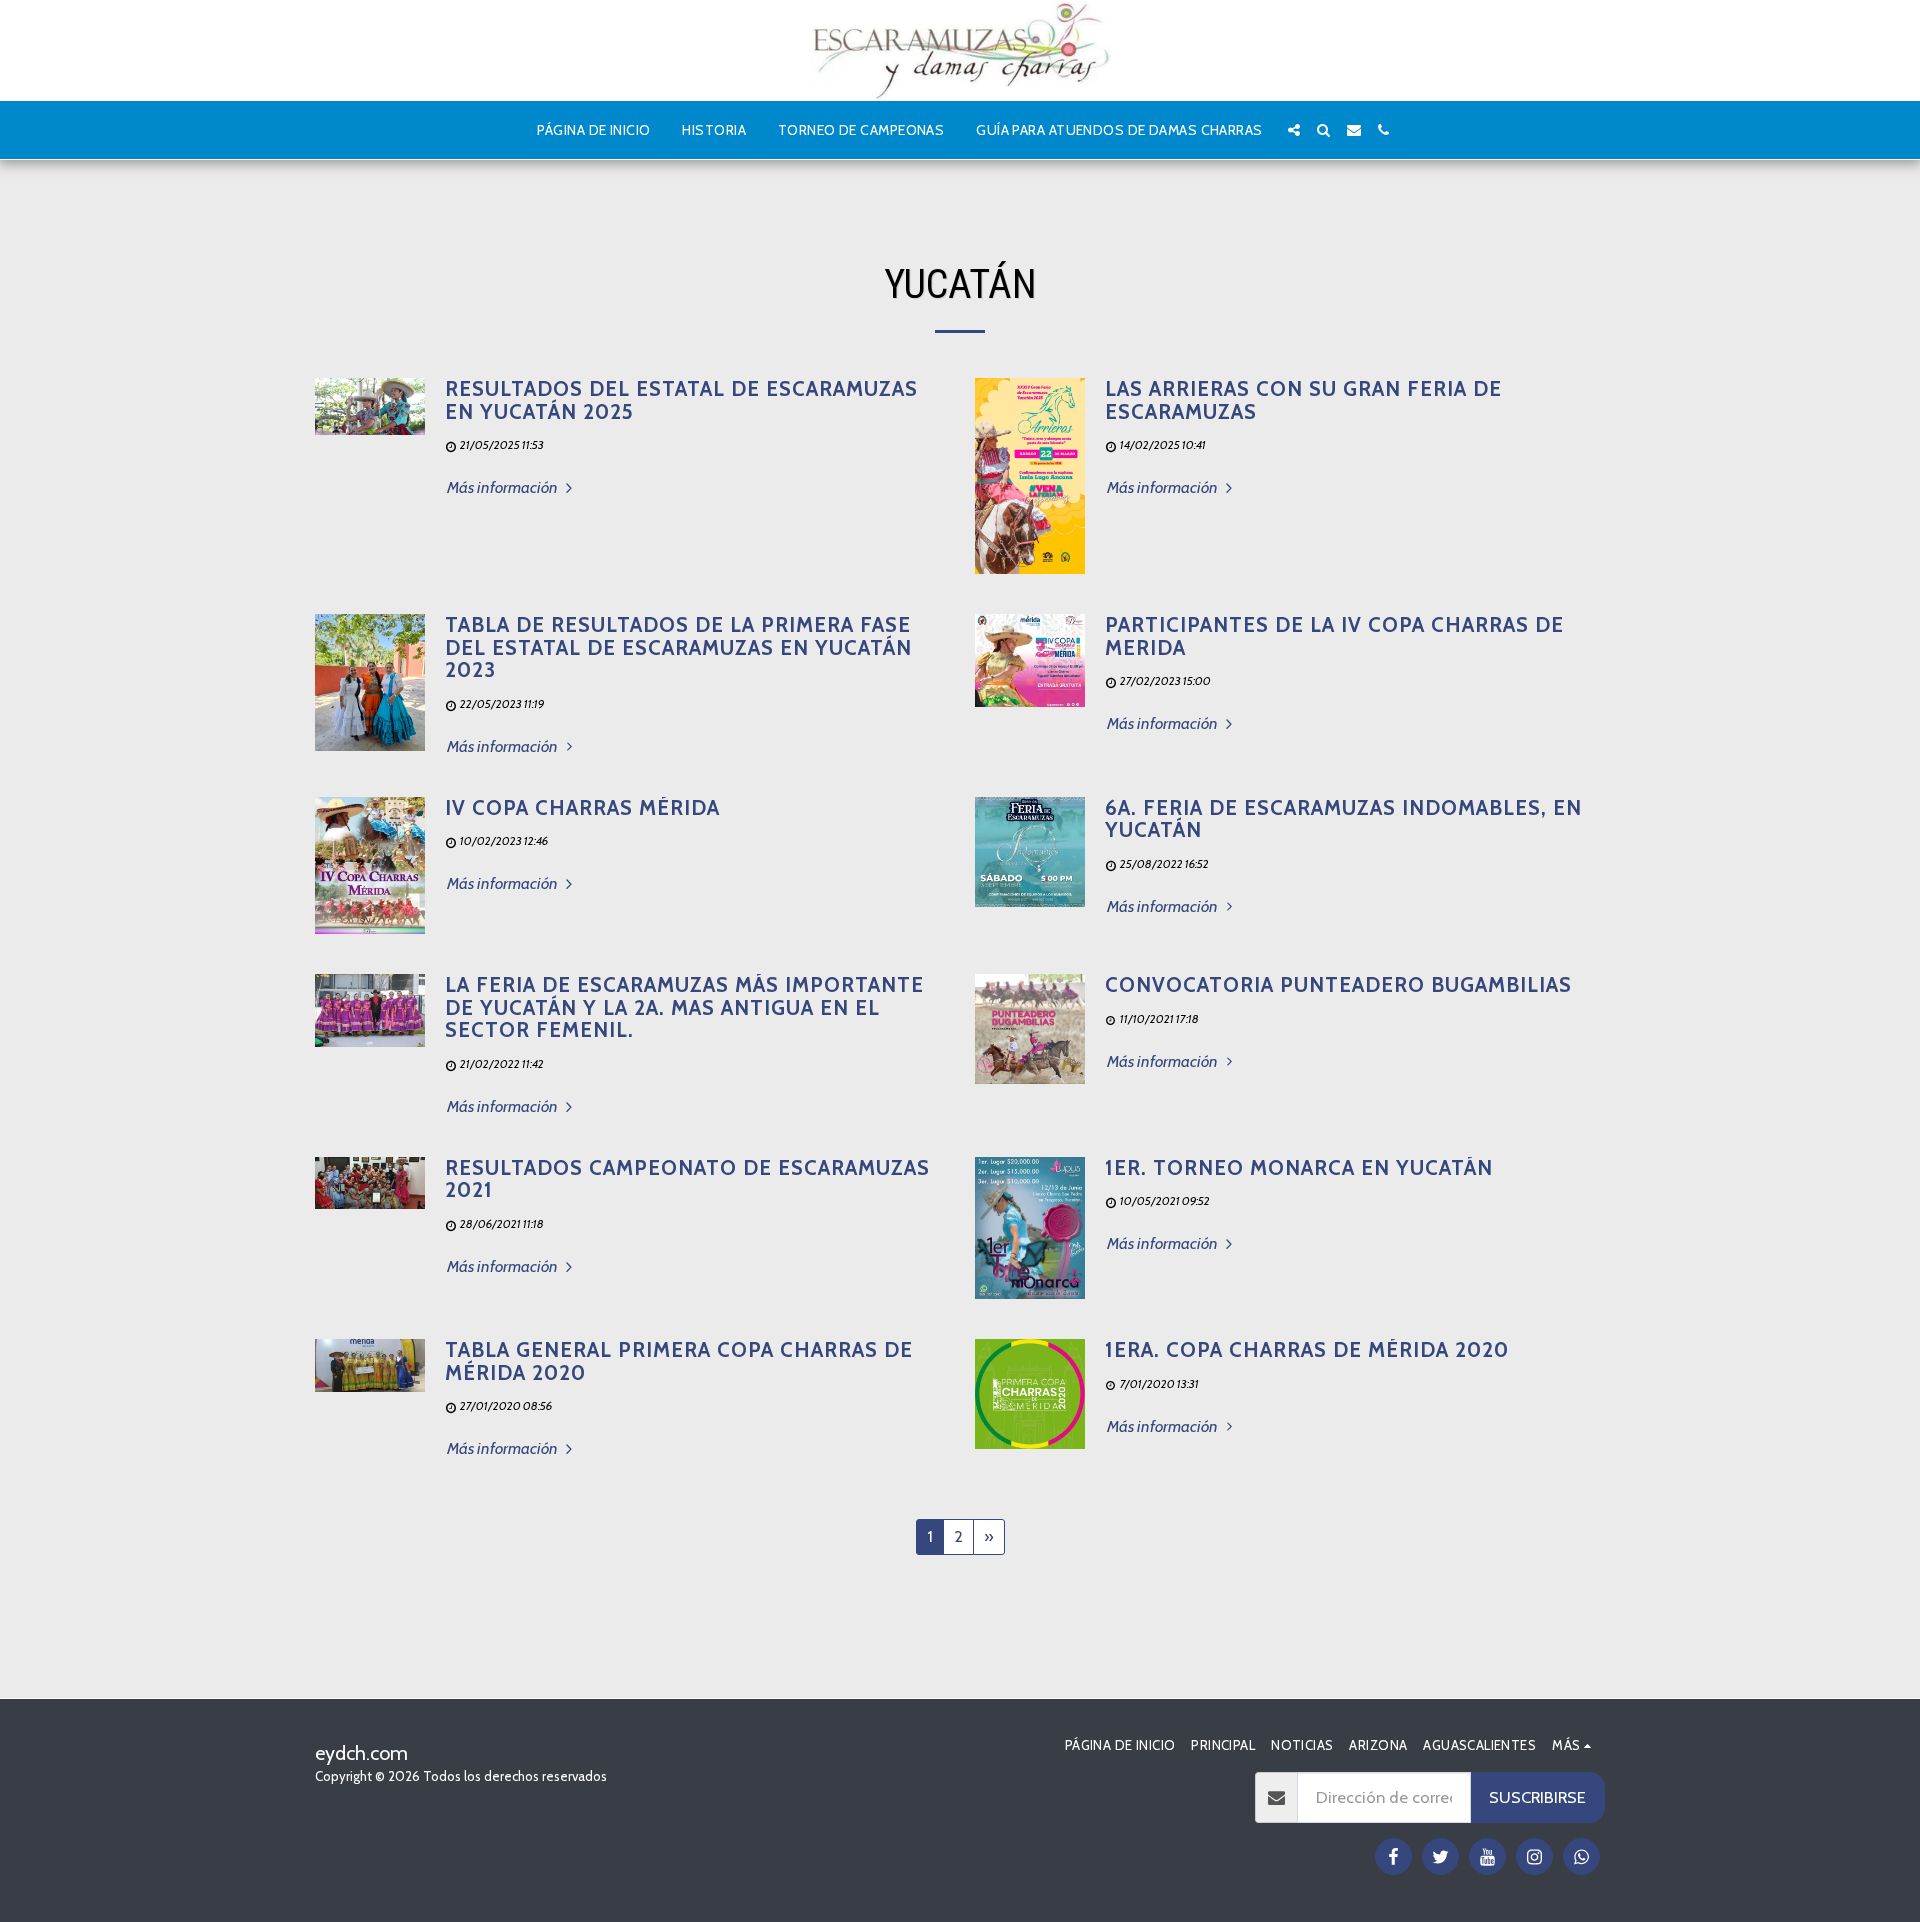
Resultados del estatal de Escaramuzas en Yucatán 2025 (681, 400)
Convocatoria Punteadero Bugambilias (1338, 984)
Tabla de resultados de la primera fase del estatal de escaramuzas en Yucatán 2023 (678, 647)
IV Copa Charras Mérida (582, 807)
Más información (504, 487)
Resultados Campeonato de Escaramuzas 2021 (687, 1179)
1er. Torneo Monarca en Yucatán (1299, 1167)
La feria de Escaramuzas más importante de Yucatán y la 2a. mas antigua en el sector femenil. (684, 1007)
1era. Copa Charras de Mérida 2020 (1307, 1349)
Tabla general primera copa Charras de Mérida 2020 (679, 1361)
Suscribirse (1537, 1797)
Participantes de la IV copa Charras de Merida (1334, 636)
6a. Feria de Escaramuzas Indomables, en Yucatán (1343, 819)
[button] (1294, 130)
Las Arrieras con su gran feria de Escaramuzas (1303, 400)
